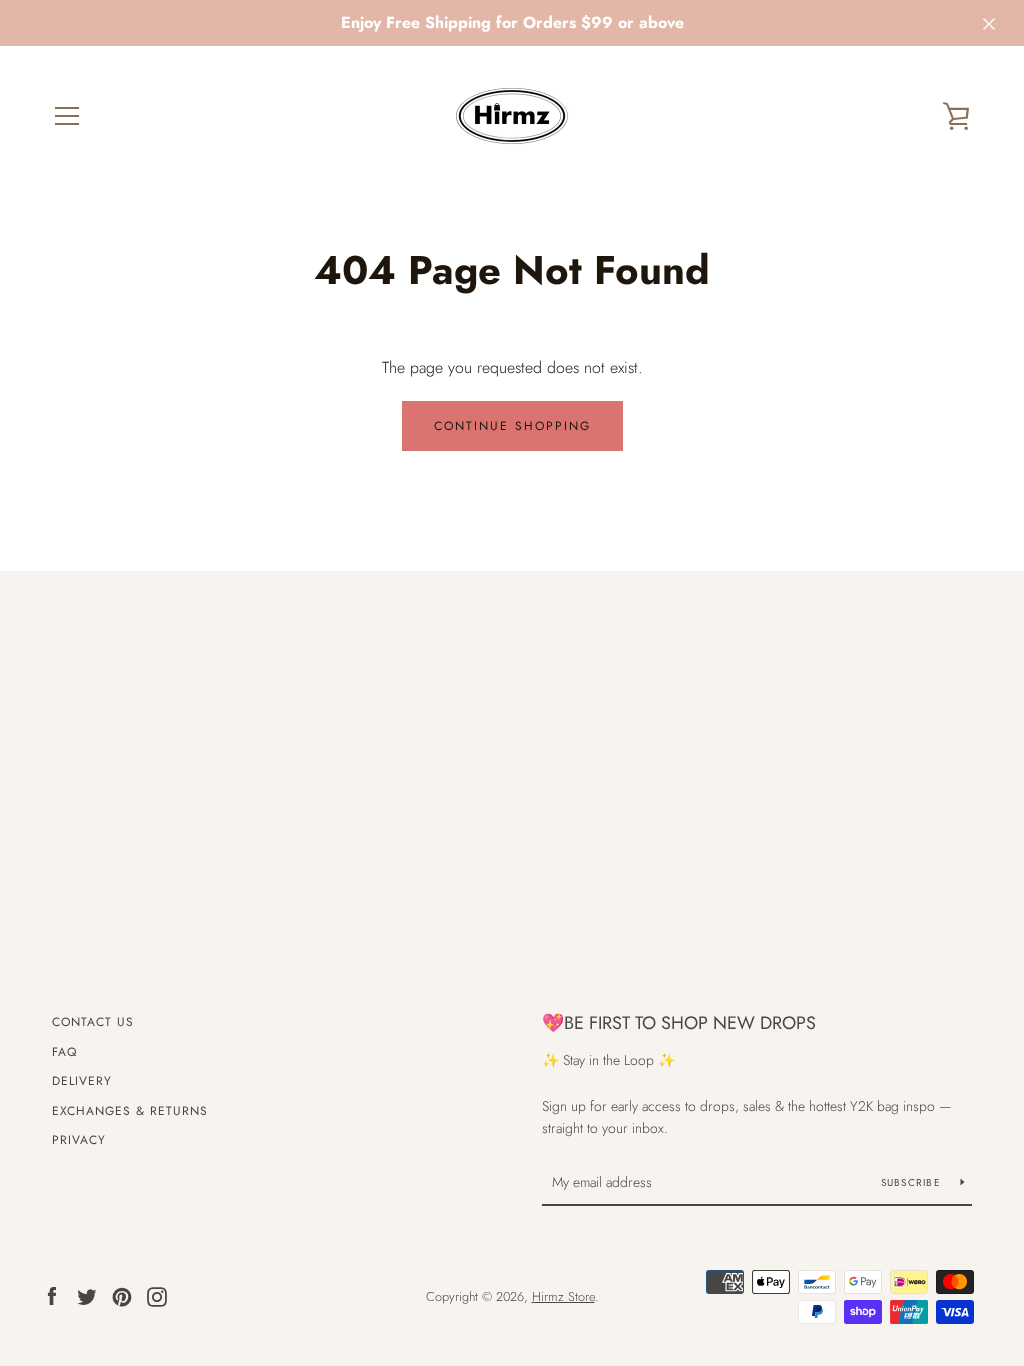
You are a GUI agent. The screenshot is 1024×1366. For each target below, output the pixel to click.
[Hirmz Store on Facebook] (52, 1295)
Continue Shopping (512, 426)
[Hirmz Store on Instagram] (157, 1295)
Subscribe (913, 1182)
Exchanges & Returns (130, 1111)
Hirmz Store (563, 1296)
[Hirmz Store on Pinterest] (122, 1295)
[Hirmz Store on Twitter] (87, 1295)
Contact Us (93, 1022)
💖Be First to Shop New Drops (679, 1023)
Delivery (82, 1081)
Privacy (79, 1140)
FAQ (64, 1052)
